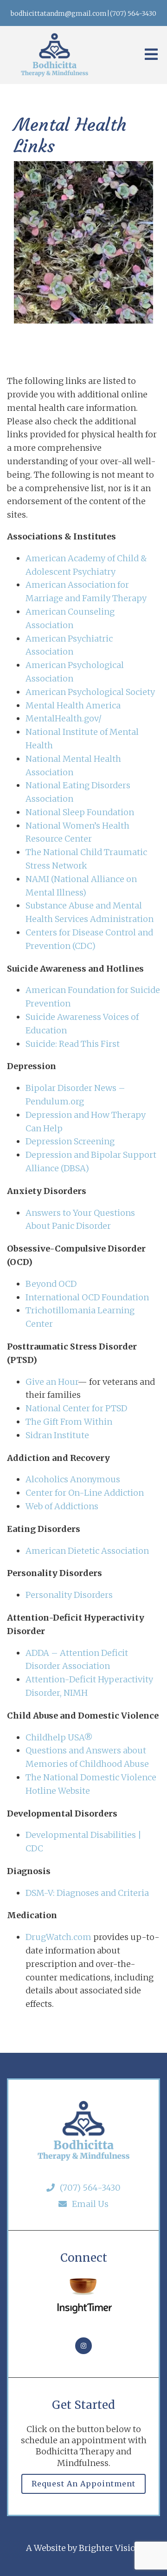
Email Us (90, 2204)
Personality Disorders (69, 1595)
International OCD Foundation (87, 1297)
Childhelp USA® (59, 1737)
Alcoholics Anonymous (73, 1479)
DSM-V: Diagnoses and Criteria (87, 1893)
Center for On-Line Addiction (85, 1493)
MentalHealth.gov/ (64, 718)
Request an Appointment (83, 2484)
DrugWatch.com (58, 1937)
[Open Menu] (151, 55)
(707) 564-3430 (90, 2188)
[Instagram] (83, 2346)
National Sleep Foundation (80, 812)
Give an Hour (51, 1382)
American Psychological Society (90, 692)
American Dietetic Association (87, 1551)
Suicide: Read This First (73, 1044)
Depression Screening (70, 1141)
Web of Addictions (62, 1506)
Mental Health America (73, 705)
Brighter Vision (110, 2548)
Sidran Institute (57, 1435)
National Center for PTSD (77, 1408)
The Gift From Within (69, 1422)
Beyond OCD (51, 1284)
